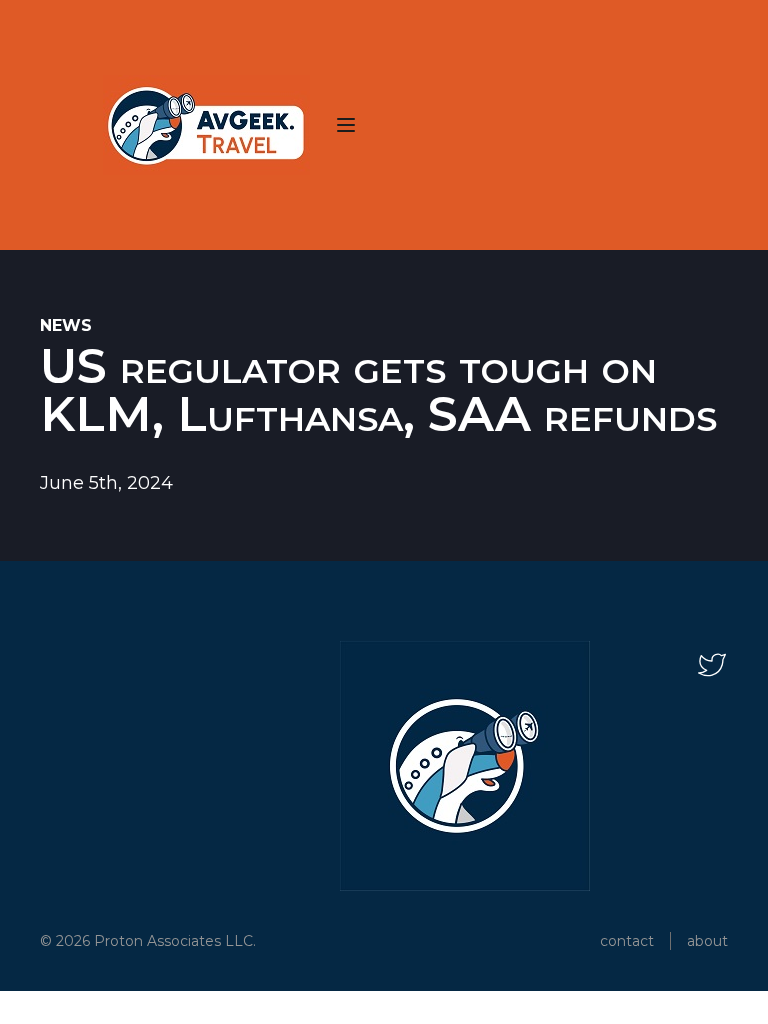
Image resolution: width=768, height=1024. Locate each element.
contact (627, 941)
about (707, 941)
